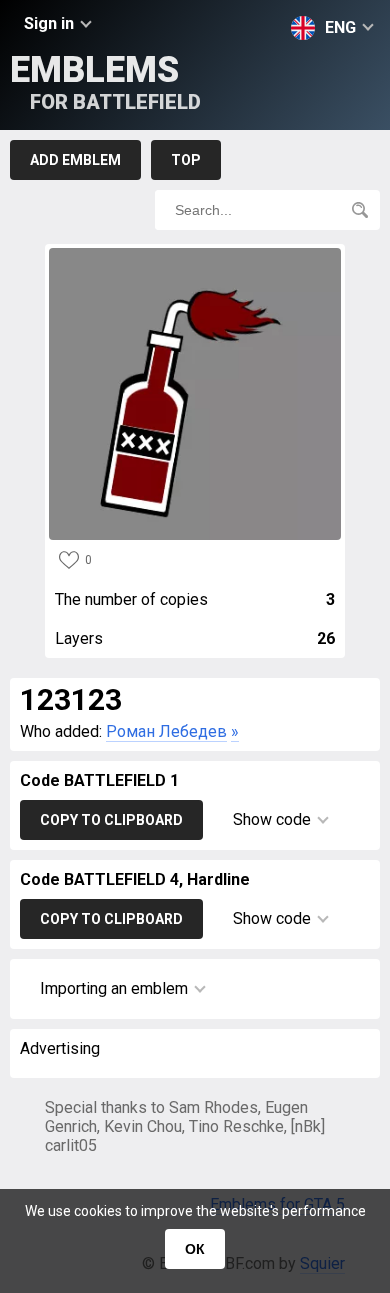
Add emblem (75, 160)
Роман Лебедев (166, 731)
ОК (195, 1249)
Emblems (105, 81)
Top (186, 160)
